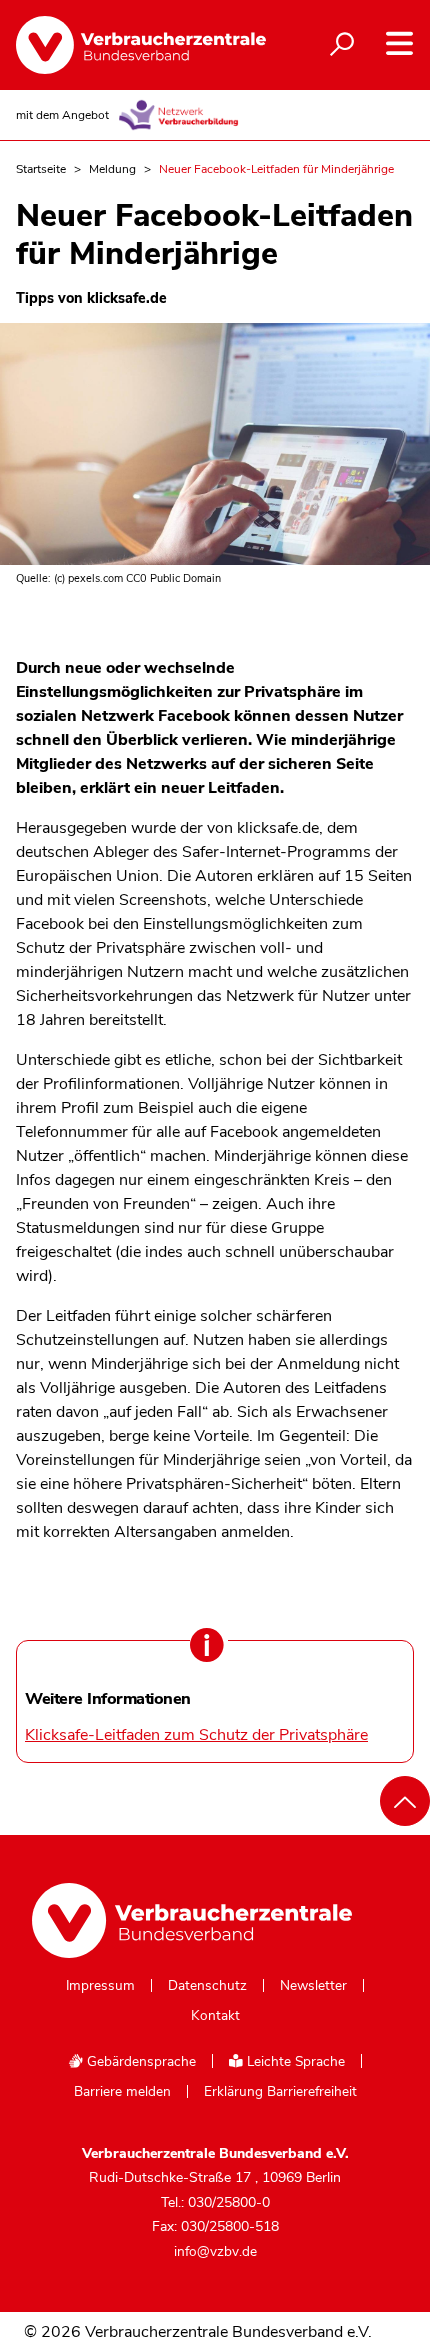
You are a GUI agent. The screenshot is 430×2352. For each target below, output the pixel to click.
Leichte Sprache (294, 2061)
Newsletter (313, 1986)
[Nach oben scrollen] (405, 1801)
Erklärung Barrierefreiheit (280, 2092)
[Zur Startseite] (130, 45)
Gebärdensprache (139, 2061)
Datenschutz (207, 1986)
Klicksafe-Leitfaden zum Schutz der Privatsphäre (196, 1735)
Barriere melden (122, 2092)
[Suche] (342, 45)
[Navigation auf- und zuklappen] (399, 43)
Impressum (100, 1986)
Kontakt (215, 2016)
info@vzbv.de (215, 2251)
